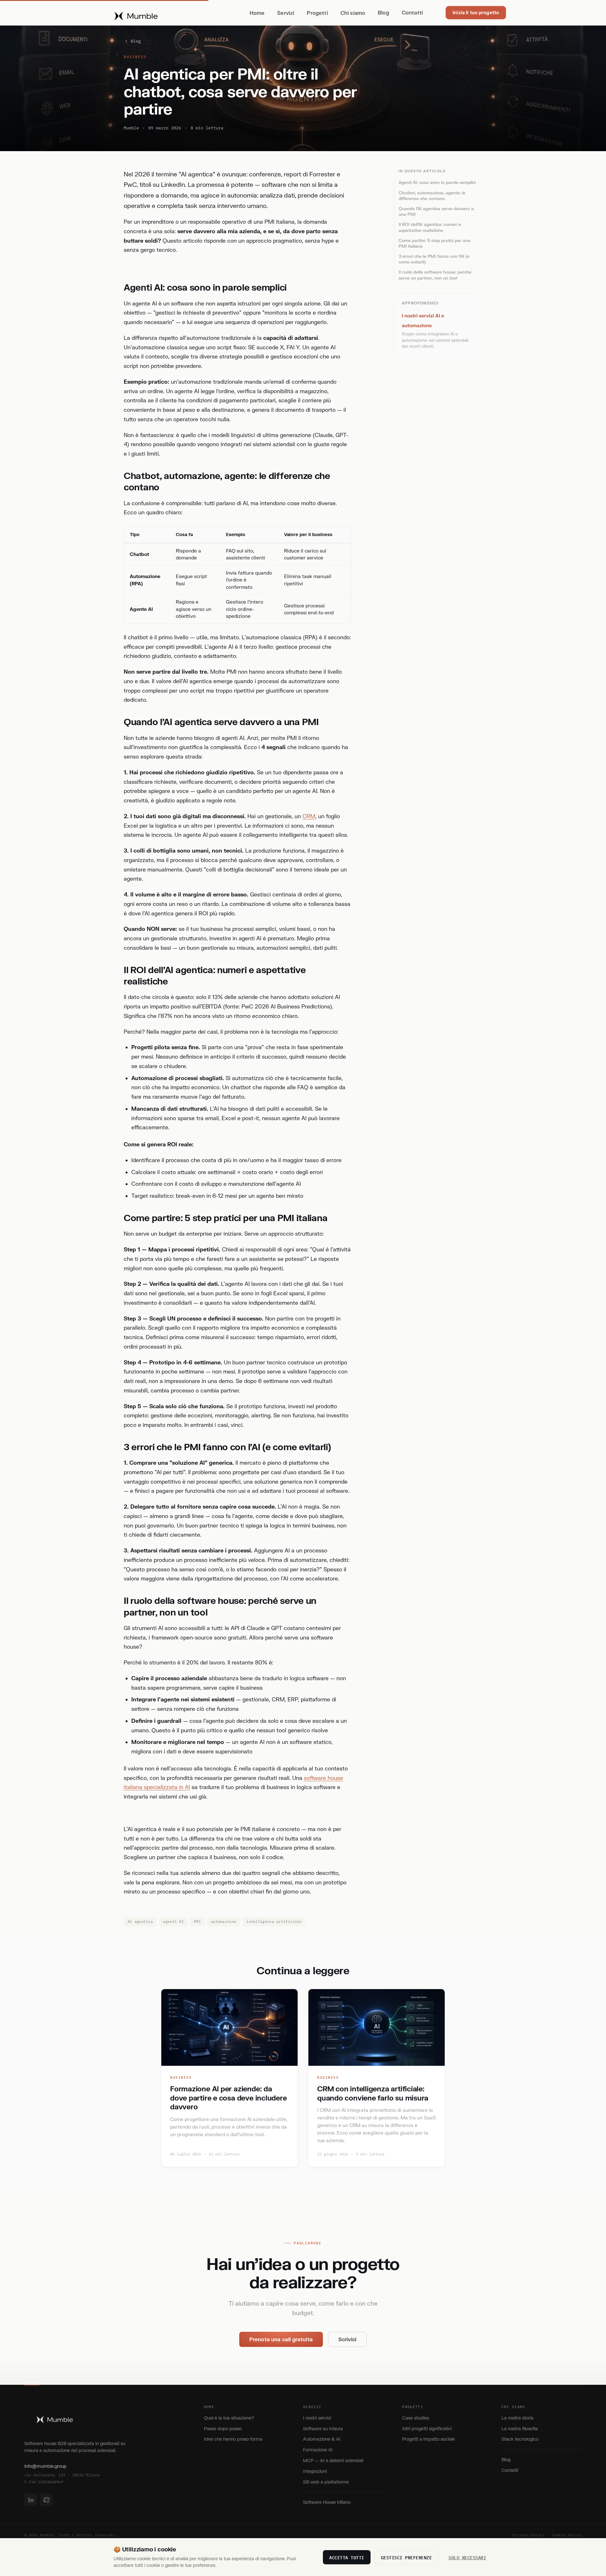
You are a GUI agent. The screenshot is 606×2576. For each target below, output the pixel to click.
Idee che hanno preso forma (233, 2439)
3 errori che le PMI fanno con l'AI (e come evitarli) (434, 259)
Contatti (412, 12)
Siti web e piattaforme (326, 2482)
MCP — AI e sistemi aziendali (333, 2460)
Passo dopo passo (223, 2428)
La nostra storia (517, 2418)
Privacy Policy (529, 2535)
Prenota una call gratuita (281, 2339)
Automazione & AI (322, 2439)
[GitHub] (46, 2500)
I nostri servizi (317, 2418)
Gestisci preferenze (407, 2557)
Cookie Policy (567, 2535)
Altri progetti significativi (427, 2428)
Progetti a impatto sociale (428, 2439)
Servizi (286, 13)
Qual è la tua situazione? (229, 2418)
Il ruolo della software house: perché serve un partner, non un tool (435, 275)
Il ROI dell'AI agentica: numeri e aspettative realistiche (430, 227)
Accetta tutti (347, 2557)
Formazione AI (318, 2450)
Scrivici (347, 2339)
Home (257, 13)
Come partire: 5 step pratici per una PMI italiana (434, 243)
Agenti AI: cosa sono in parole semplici (437, 182)
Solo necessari (467, 2557)
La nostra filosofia (520, 2428)
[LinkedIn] (31, 2500)
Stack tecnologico (520, 2439)
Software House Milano (327, 2502)
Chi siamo (353, 13)
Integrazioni (315, 2471)
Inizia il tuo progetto (476, 12)
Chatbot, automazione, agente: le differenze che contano (432, 196)
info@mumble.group (45, 2466)
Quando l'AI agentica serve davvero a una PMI (436, 211)
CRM (309, 816)
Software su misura (323, 2428)
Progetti (317, 13)
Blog (383, 12)
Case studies (416, 2418)
